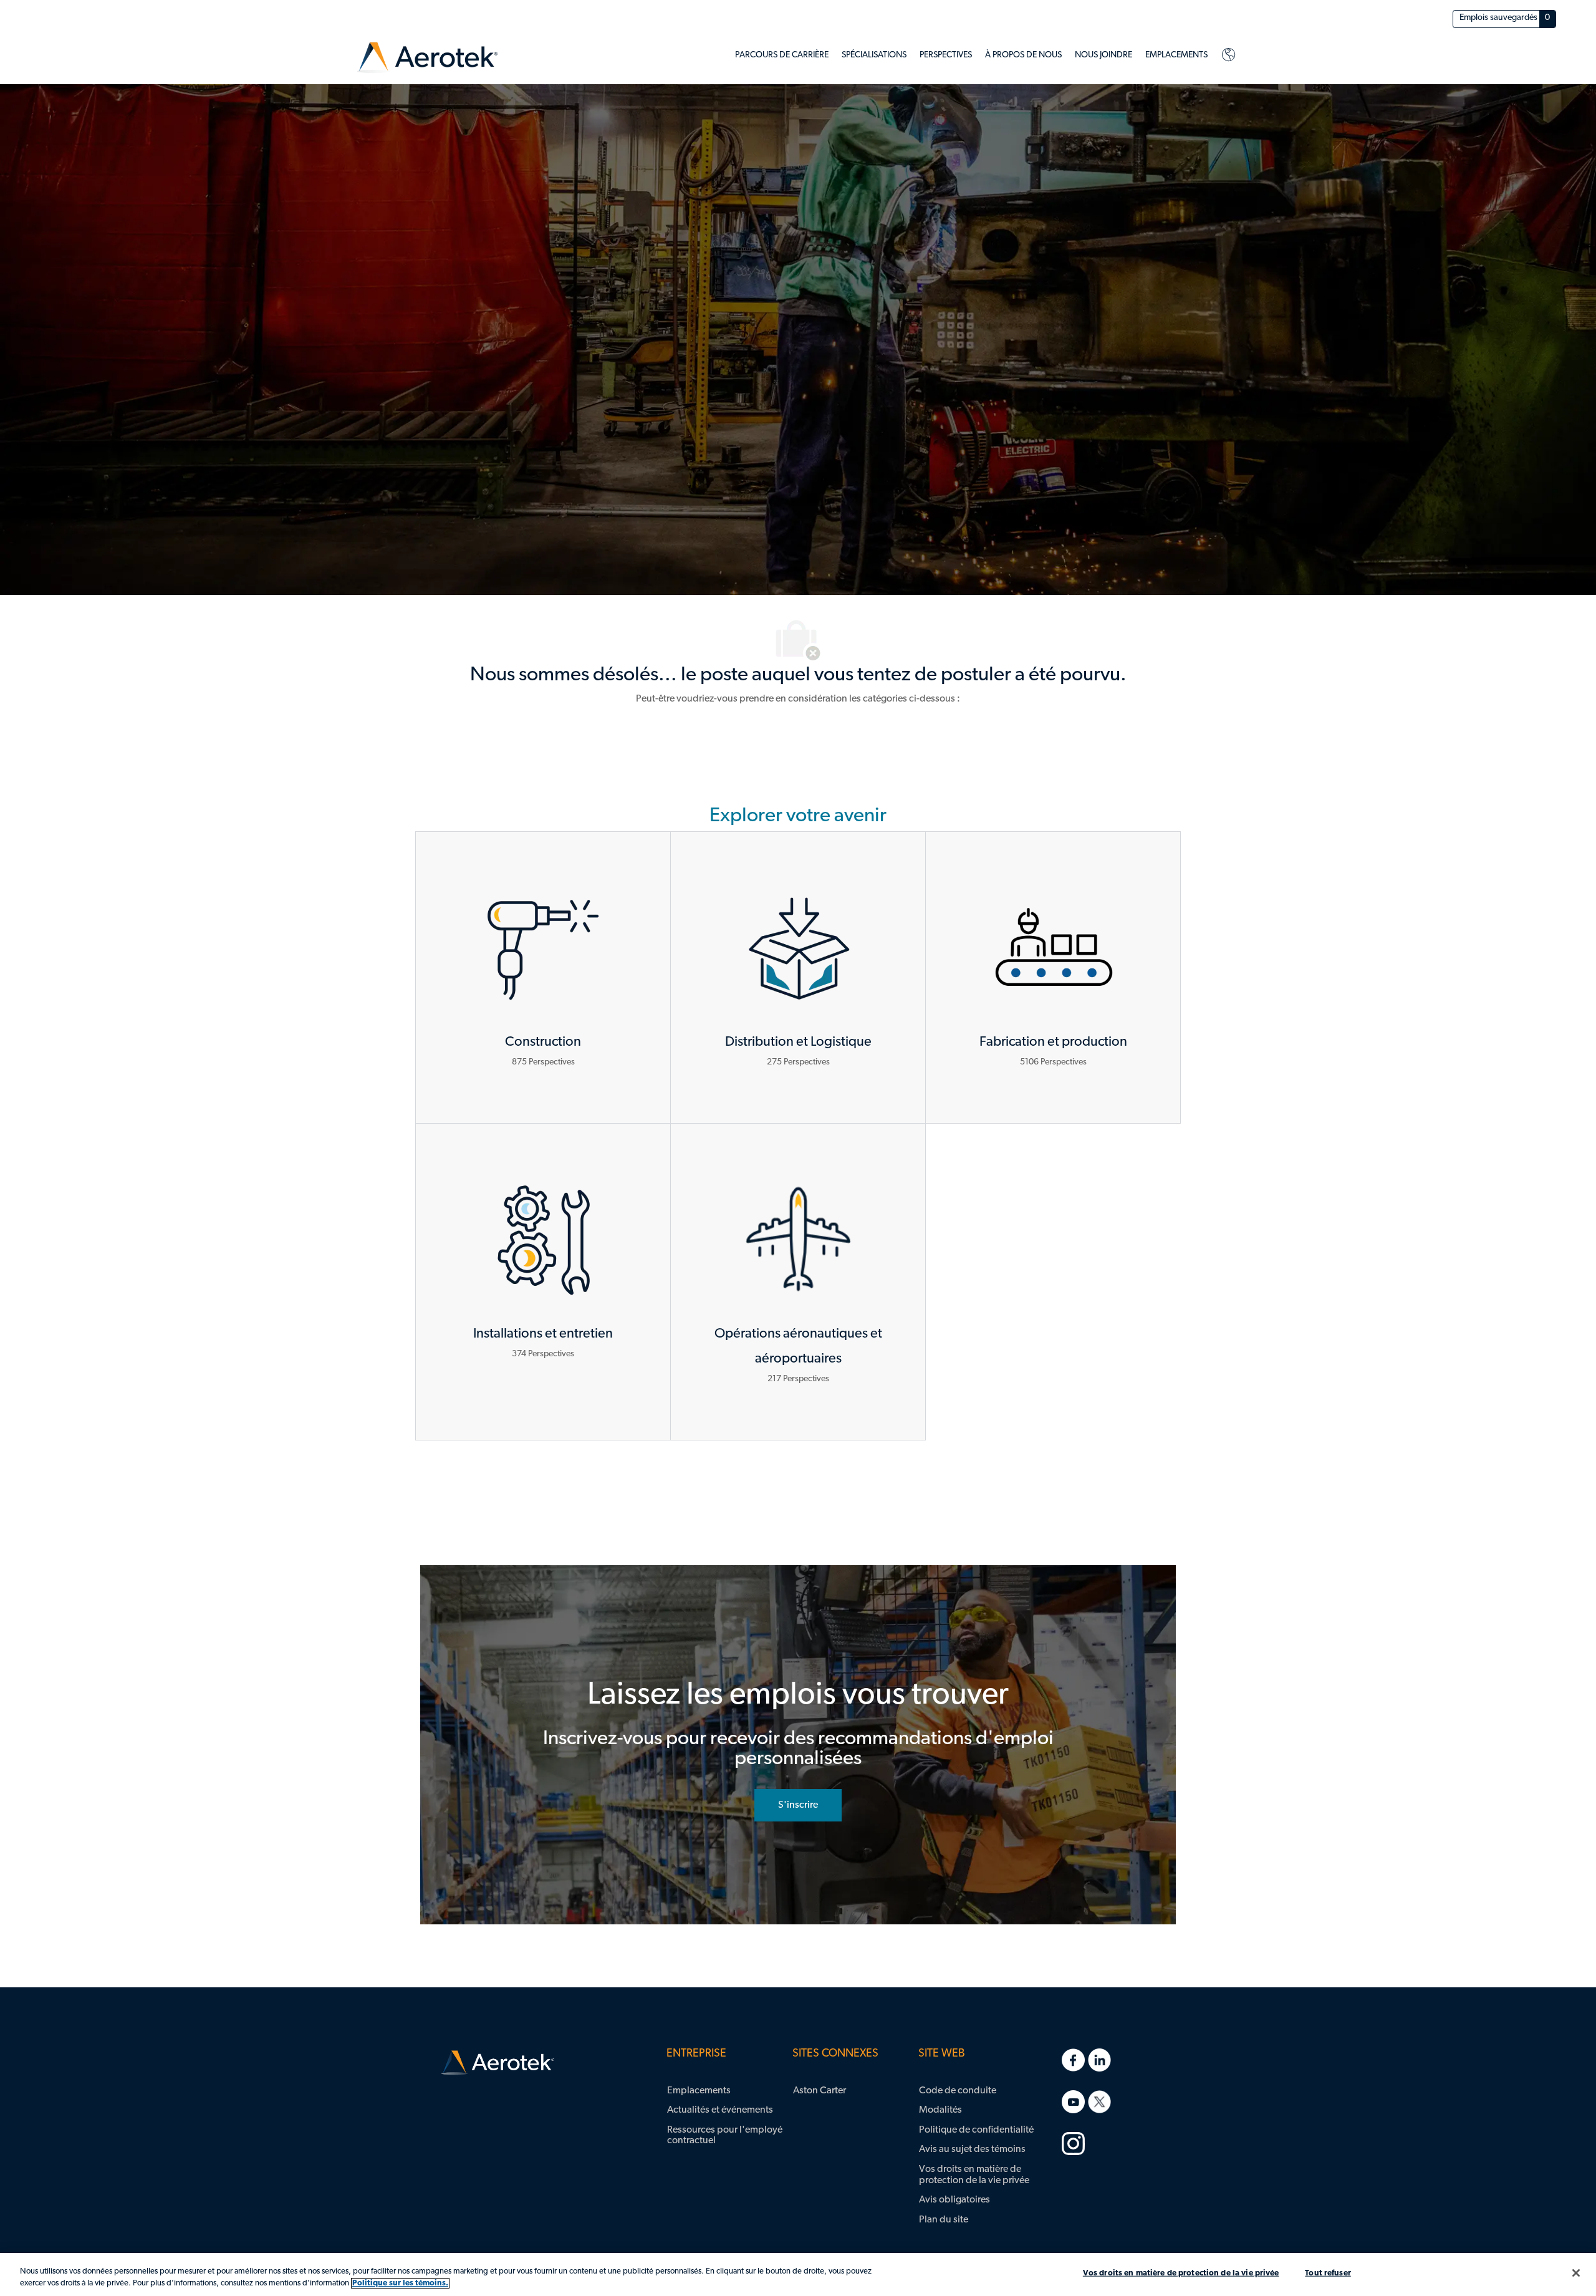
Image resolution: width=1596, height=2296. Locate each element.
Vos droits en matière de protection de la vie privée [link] (974, 2175)
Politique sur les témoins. (400, 2283)
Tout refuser (1328, 2273)
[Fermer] (1576, 2273)
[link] (427, 58)
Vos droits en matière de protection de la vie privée (1181, 2273)
